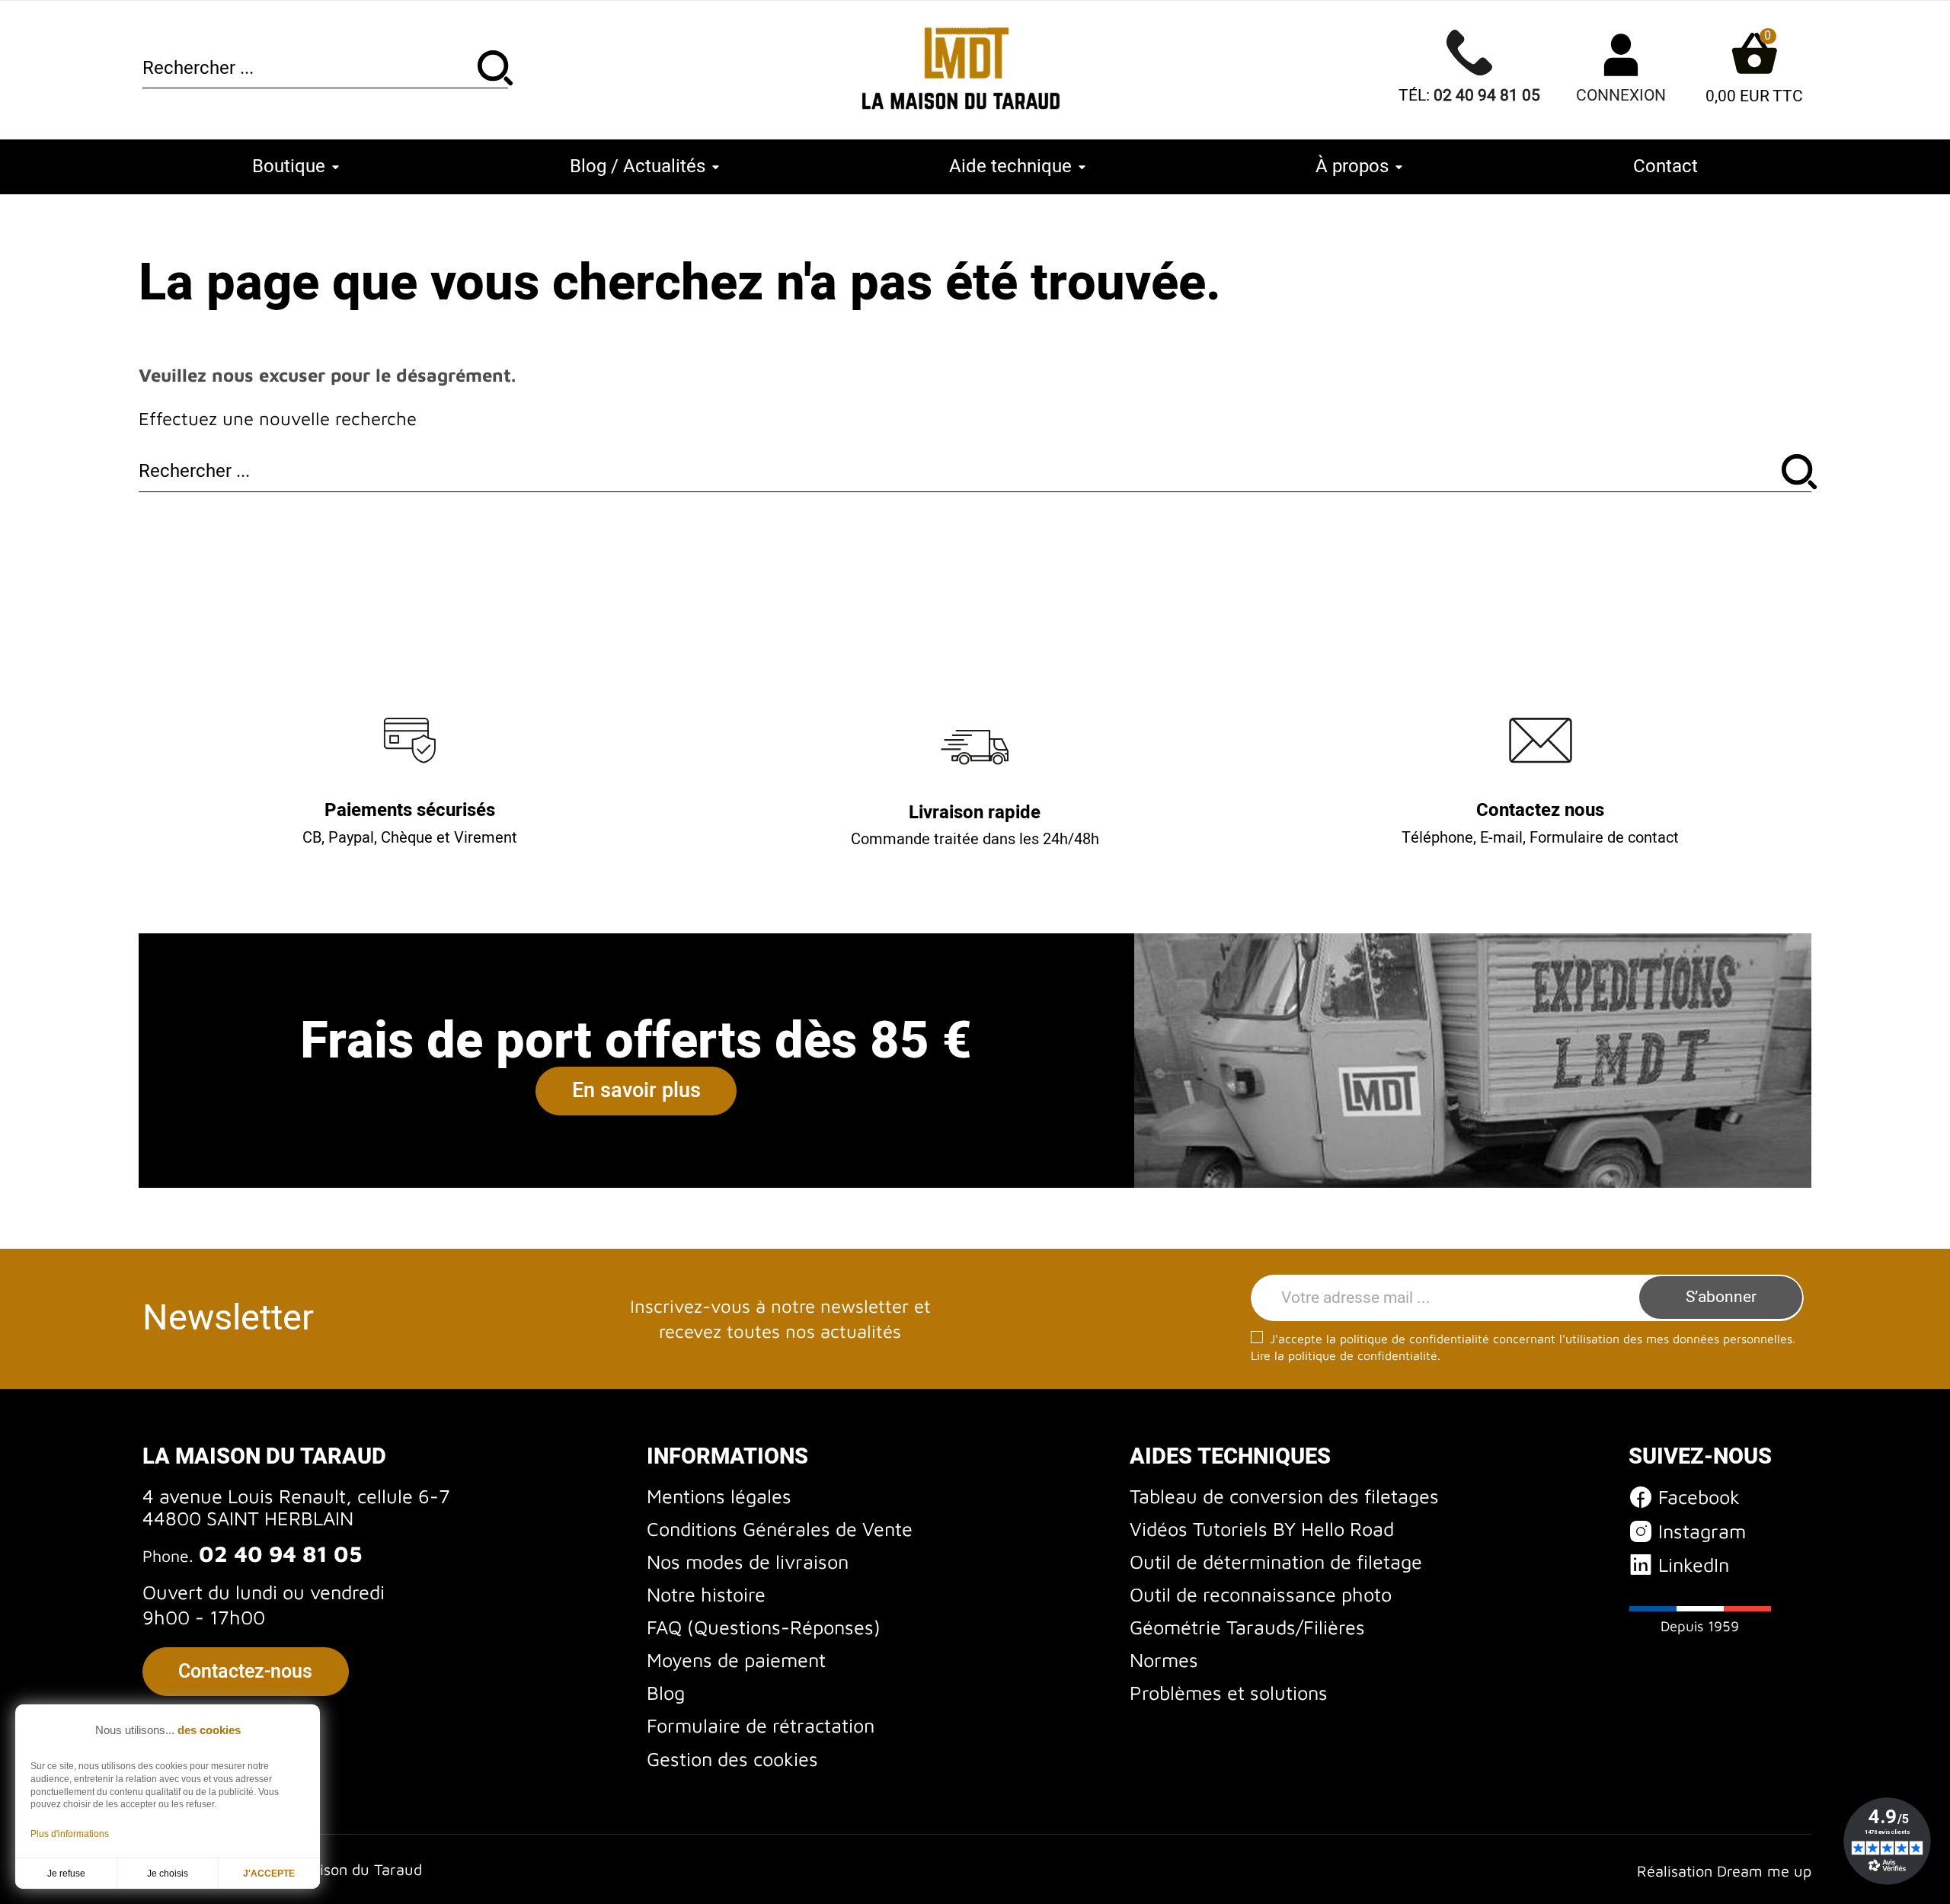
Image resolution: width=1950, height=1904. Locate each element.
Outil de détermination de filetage (1276, 1562)
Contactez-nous (245, 1672)
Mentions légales (719, 1496)
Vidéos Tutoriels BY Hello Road (1262, 1529)
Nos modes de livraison (748, 1562)
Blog (666, 1693)
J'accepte (269, 1874)
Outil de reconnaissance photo (1261, 1594)
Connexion (1621, 96)
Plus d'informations (70, 1834)
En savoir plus (636, 1091)
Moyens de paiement (736, 1660)
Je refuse (66, 1874)
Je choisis (168, 1874)
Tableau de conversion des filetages (1284, 1496)
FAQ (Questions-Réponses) (764, 1627)
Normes (1164, 1660)
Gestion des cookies (732, 1759)
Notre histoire (706, 1594)
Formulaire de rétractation (761, 1725)
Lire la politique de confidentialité (1344, 1355)
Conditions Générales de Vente (780, 1529)
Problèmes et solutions (1229, 1693)
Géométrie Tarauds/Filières (1247, 1627)
